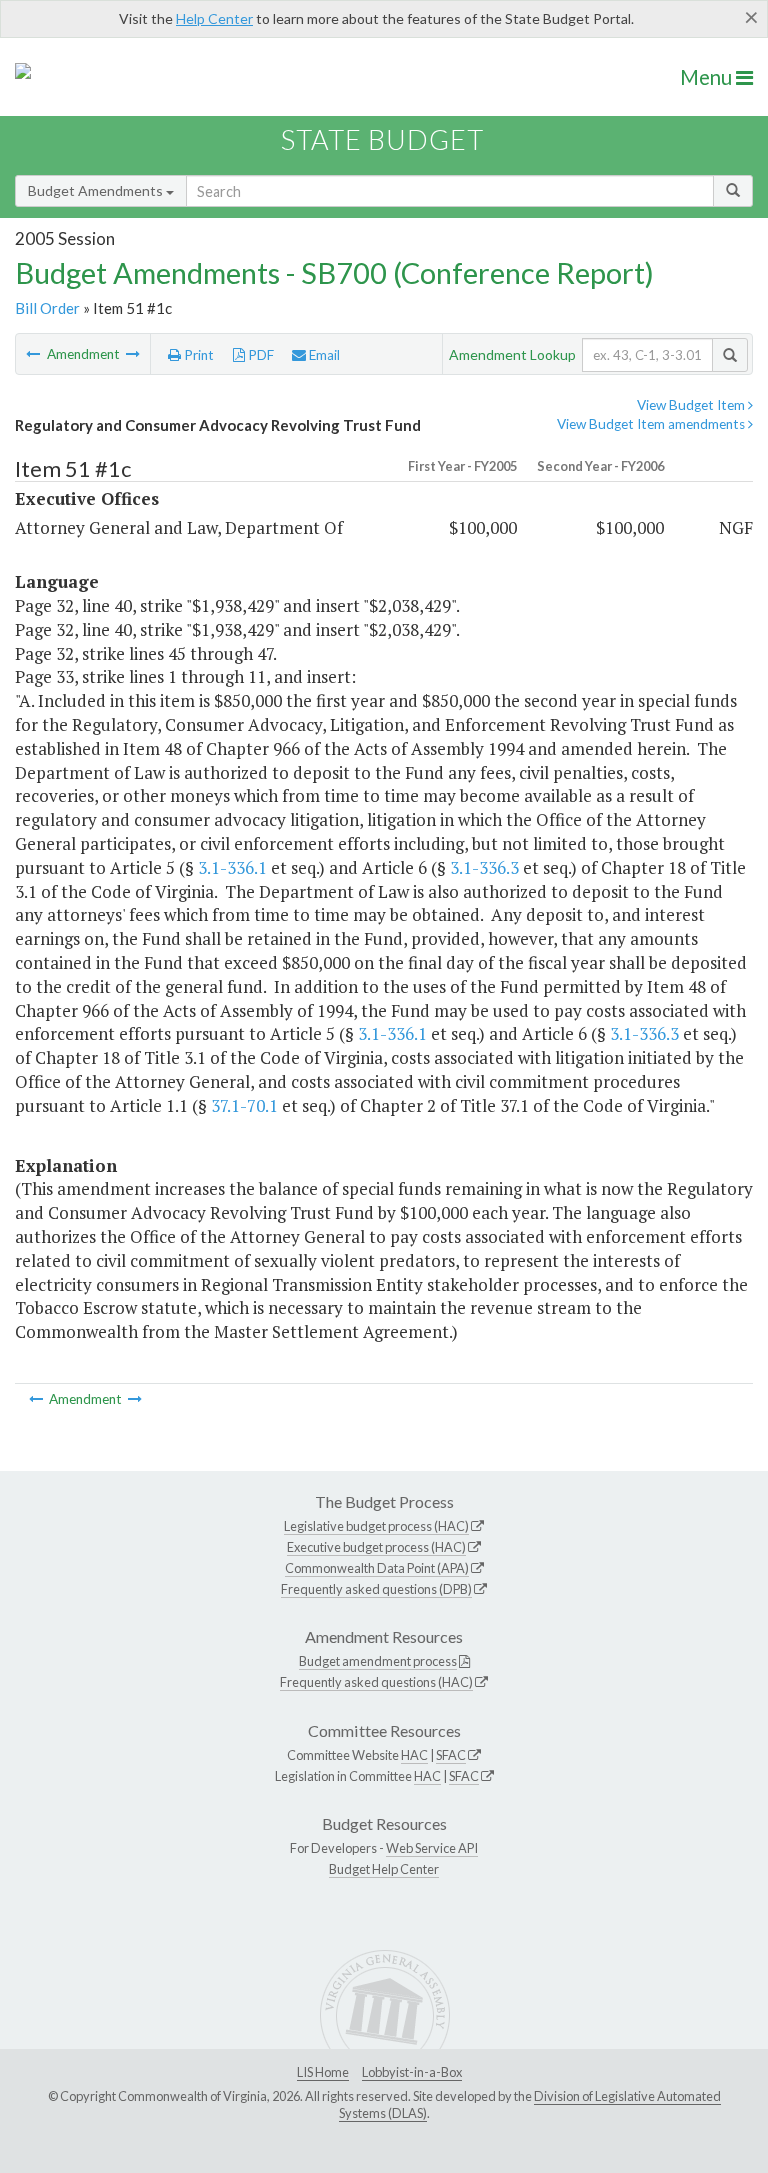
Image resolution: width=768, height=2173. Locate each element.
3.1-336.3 (484, 867)
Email (323, 355)
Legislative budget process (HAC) (376, 1526)
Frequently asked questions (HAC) (376, 1682)
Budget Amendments (97, 190)
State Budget (382, 139)
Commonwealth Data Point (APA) (377, 1568)
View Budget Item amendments (652, 424)
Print (197, 355)
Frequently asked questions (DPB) (376, 1589)
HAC (414, 1755)
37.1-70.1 (244, 1105)
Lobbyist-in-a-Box (412, 2072)
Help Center (214, 18)
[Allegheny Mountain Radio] (133, 354)
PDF (259, 355)
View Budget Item (692, 405)
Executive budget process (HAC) (376, 1547)
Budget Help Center (384, 1869)
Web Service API (432, 1848)
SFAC (451, 1755)
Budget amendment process (378, 1661)
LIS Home (323, 2072)
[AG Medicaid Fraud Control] (34, 354)
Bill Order (47, 308)
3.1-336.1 (232, 867)
